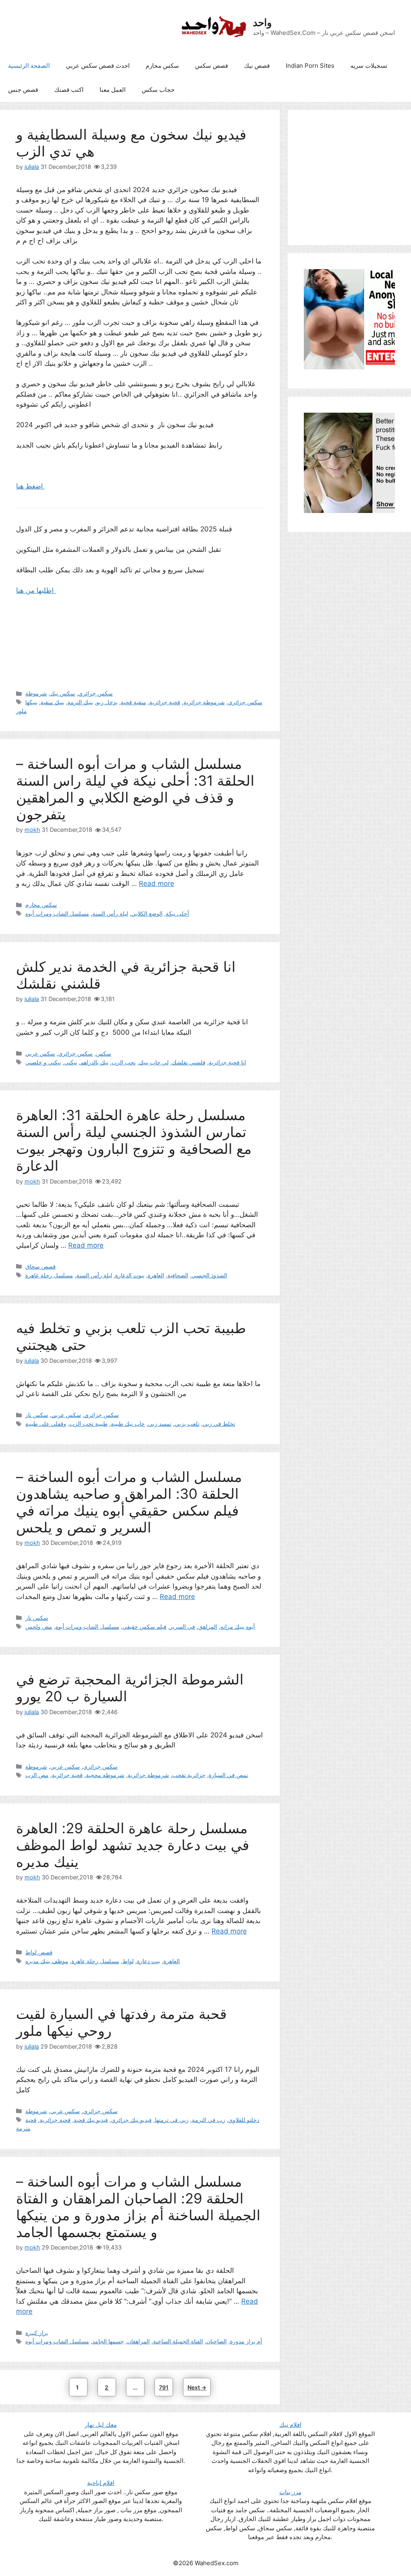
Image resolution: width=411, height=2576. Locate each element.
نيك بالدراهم (94, 1062)
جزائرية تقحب (189, 1775)
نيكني (71, 1062)
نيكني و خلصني (43, 1062)
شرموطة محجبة (105, 1775)
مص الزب (37, 1775)
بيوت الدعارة (130, 1275)
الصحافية (178, 1275)
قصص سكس (212, 66)
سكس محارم (162, 66)
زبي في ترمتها (172, 2120)
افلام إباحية (101, 2483)
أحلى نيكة (177, 913)
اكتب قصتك (69, 90)
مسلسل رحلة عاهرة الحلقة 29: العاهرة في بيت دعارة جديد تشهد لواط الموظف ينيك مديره (133, 1845)
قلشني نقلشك (189, 1062)
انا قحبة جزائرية (227, 1062)
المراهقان (138, 2341)
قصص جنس (23, 90)
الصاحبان (217, 2341)
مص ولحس (39, 1626)
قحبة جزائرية (165, 702)
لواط (128, 1961)
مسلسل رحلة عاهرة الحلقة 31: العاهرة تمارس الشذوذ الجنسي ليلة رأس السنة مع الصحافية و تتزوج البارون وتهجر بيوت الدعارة (134, 1140)
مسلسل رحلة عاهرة (49, 1275)
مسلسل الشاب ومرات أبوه (57, 913)
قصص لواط (39, 1952)
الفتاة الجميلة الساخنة (178, 2341)
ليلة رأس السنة (110, 913)
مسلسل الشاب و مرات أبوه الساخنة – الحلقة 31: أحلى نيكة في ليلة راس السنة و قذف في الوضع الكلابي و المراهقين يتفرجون (135, 789)
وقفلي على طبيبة (46, 1424)
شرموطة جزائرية (204, 702)
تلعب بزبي (187, 1424)
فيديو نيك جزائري (131, 2120)
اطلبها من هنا (36, 590)
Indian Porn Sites (310, 66)
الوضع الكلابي (147, 913)
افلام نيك (290, 2425)
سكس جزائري (96, 693)
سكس (104, 1053)
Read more (157, 884)
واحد (262, 22)
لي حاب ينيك (154, 1062)
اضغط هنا (31, 486)
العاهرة (156, 1275)
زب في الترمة (209, 2120)
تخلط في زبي (219, 1424)
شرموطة (36, 693)
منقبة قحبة (133, 702)
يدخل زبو (107, 702)
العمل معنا (113, 90)
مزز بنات (290, 2492)
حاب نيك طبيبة (128, 1424)
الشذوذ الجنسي (209, 1275)
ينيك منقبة (52, 702)
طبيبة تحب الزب (89, 1424)
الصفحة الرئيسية (29, 66)
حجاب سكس (158, 90)
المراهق (208, 1626)
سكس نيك (63, 693)
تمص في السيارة (228, 1775)
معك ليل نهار (101, 2425)
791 (165, 2387)
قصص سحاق (41, 1266)
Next (197, 2387)
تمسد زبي (160, 1424)
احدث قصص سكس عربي (98, 66)
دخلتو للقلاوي (244, 2120)
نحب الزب (124, 1062)
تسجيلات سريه (369, 66)
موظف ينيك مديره (47, 1961)
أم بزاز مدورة (246, 2341)
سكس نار (37, 1415)
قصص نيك (257, 66)
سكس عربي (40, 1053)
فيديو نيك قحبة (91, 2120)
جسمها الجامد (108, 2341)
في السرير (182, 1626)
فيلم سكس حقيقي (144, 1626)
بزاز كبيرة (37, 2333)
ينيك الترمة (80, 702)
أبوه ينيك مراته (238, 1626)
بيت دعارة (149, 1961)
